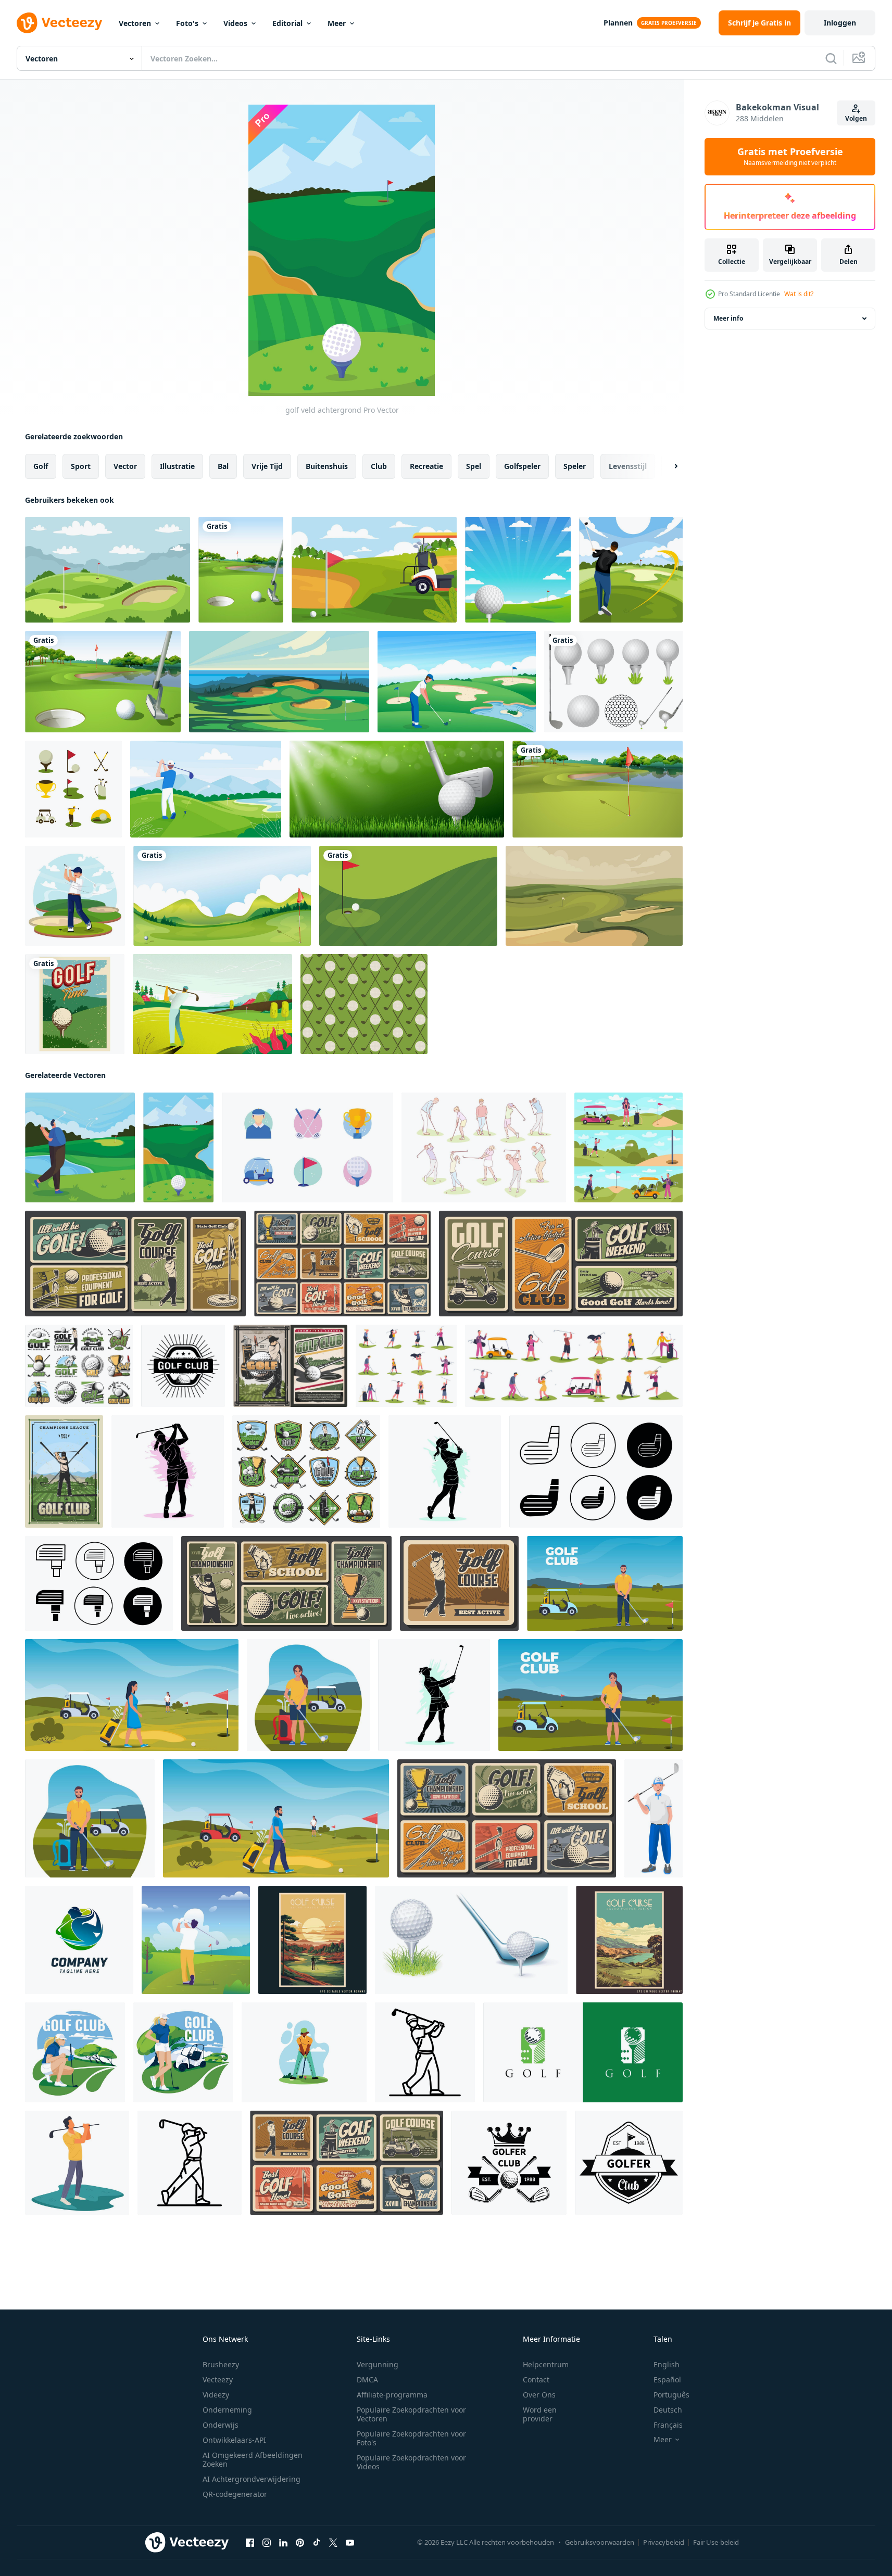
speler (575, 466)
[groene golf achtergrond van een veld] (108, 570)
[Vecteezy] (59, 23)
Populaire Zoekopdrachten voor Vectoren (411, 2414)
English (667, 2364)
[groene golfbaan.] (279, 682)
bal (223, 466)
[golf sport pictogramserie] (73, 789)
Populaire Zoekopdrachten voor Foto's (411, 2438)
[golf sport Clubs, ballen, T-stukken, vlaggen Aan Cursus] (347, 2163)
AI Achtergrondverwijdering (252, 2479)
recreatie (426, 466)
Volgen (856, 118)
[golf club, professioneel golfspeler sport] (135, 1264)
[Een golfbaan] (103, 682)
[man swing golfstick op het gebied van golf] (196, 1940)
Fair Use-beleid (716, 2542)
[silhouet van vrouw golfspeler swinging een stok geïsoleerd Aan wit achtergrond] (434, 1695)
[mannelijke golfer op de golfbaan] (457, 682)
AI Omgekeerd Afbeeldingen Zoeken (253, 2459)
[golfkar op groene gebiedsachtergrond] (374, 570)
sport (81, 466)
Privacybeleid (664, 2542)
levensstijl (628, 466)
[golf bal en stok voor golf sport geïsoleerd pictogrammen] (471, 1940)
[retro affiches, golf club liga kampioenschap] (507, 1818)
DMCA (367, 2380)
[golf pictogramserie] (307, 1147)
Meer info (728, 318)
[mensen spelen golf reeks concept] (484, 1147)
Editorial (287, 23)
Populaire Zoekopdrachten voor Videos (411, 2462)
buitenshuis (327, 466)
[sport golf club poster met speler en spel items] (290, 1366)
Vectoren (135, 23)
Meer (337, 23)
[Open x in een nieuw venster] (333, 2543)
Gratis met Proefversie (790, 157)
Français (668, 2425)
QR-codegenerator (235, 2494)
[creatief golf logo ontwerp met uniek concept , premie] (583, 2052)
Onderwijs (221, 2425)
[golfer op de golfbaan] (631, 570)
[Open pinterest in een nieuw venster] (300, 2543)
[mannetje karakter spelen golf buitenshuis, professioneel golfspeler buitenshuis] (77, 2163)
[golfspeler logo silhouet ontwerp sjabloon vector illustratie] (79, 1940)
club (379, 466)
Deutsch (668, 2410)
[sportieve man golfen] (80, 1147)
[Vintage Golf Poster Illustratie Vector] (75, 1004)
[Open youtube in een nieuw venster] (350, 2543)
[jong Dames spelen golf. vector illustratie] (445, 1471)
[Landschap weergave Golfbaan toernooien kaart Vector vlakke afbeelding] (212, 1004)
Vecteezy (218, 2380)
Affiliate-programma (392, 2395)
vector (125, 466)
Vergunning (378, 2364)
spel (474, 466)
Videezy (216, 2395)
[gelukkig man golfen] (75, 896)
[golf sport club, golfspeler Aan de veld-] (459, 1583)
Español (667, 2380)
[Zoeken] (831, 58)
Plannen (618, 23)
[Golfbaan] (598, 789)
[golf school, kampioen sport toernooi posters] (286, 1583)
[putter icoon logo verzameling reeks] (596, 1471)
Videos (235, 23)
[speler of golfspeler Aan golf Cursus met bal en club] (64, 1471)
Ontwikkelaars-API (234, 2440)
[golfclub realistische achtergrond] (397, 789)
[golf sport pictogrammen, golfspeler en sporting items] (306, 1471)
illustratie (177, 466)
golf (41, 466)
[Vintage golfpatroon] (364, 1004)
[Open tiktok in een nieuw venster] (317, 2543)
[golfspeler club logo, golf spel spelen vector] (509, 2163)
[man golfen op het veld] (206, 789)
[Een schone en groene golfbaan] (241, 570)
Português (671, 2395)
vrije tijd (267, 466)
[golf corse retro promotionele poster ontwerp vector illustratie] (312, 1940)
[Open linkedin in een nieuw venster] (283, 2543)
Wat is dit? (799, 294)
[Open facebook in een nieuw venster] (250, 2543)
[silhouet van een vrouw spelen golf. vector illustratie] (168, 1471)
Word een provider (540, 2414)
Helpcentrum (546, 2364)
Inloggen (840, 23)
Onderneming (227, 2410)
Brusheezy (221, 2364)
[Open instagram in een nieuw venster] (267, 2543)
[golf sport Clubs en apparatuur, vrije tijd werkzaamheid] (561, 1264)
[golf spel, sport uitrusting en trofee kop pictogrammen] (79, 1366)
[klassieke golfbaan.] (594, 896)
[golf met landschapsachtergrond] (518, 570)
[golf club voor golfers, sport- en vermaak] (183, 1366)
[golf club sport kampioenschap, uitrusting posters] (342, 1264)
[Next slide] (667, 466)
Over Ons (539, 2395)
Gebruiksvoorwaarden (600, 2542)
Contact (536, 2380)
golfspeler (522, 466)
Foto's (187, 23)
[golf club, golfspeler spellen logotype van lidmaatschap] (629, 2163)
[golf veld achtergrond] (178, 1147)
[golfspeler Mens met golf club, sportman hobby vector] (654, 1818)
